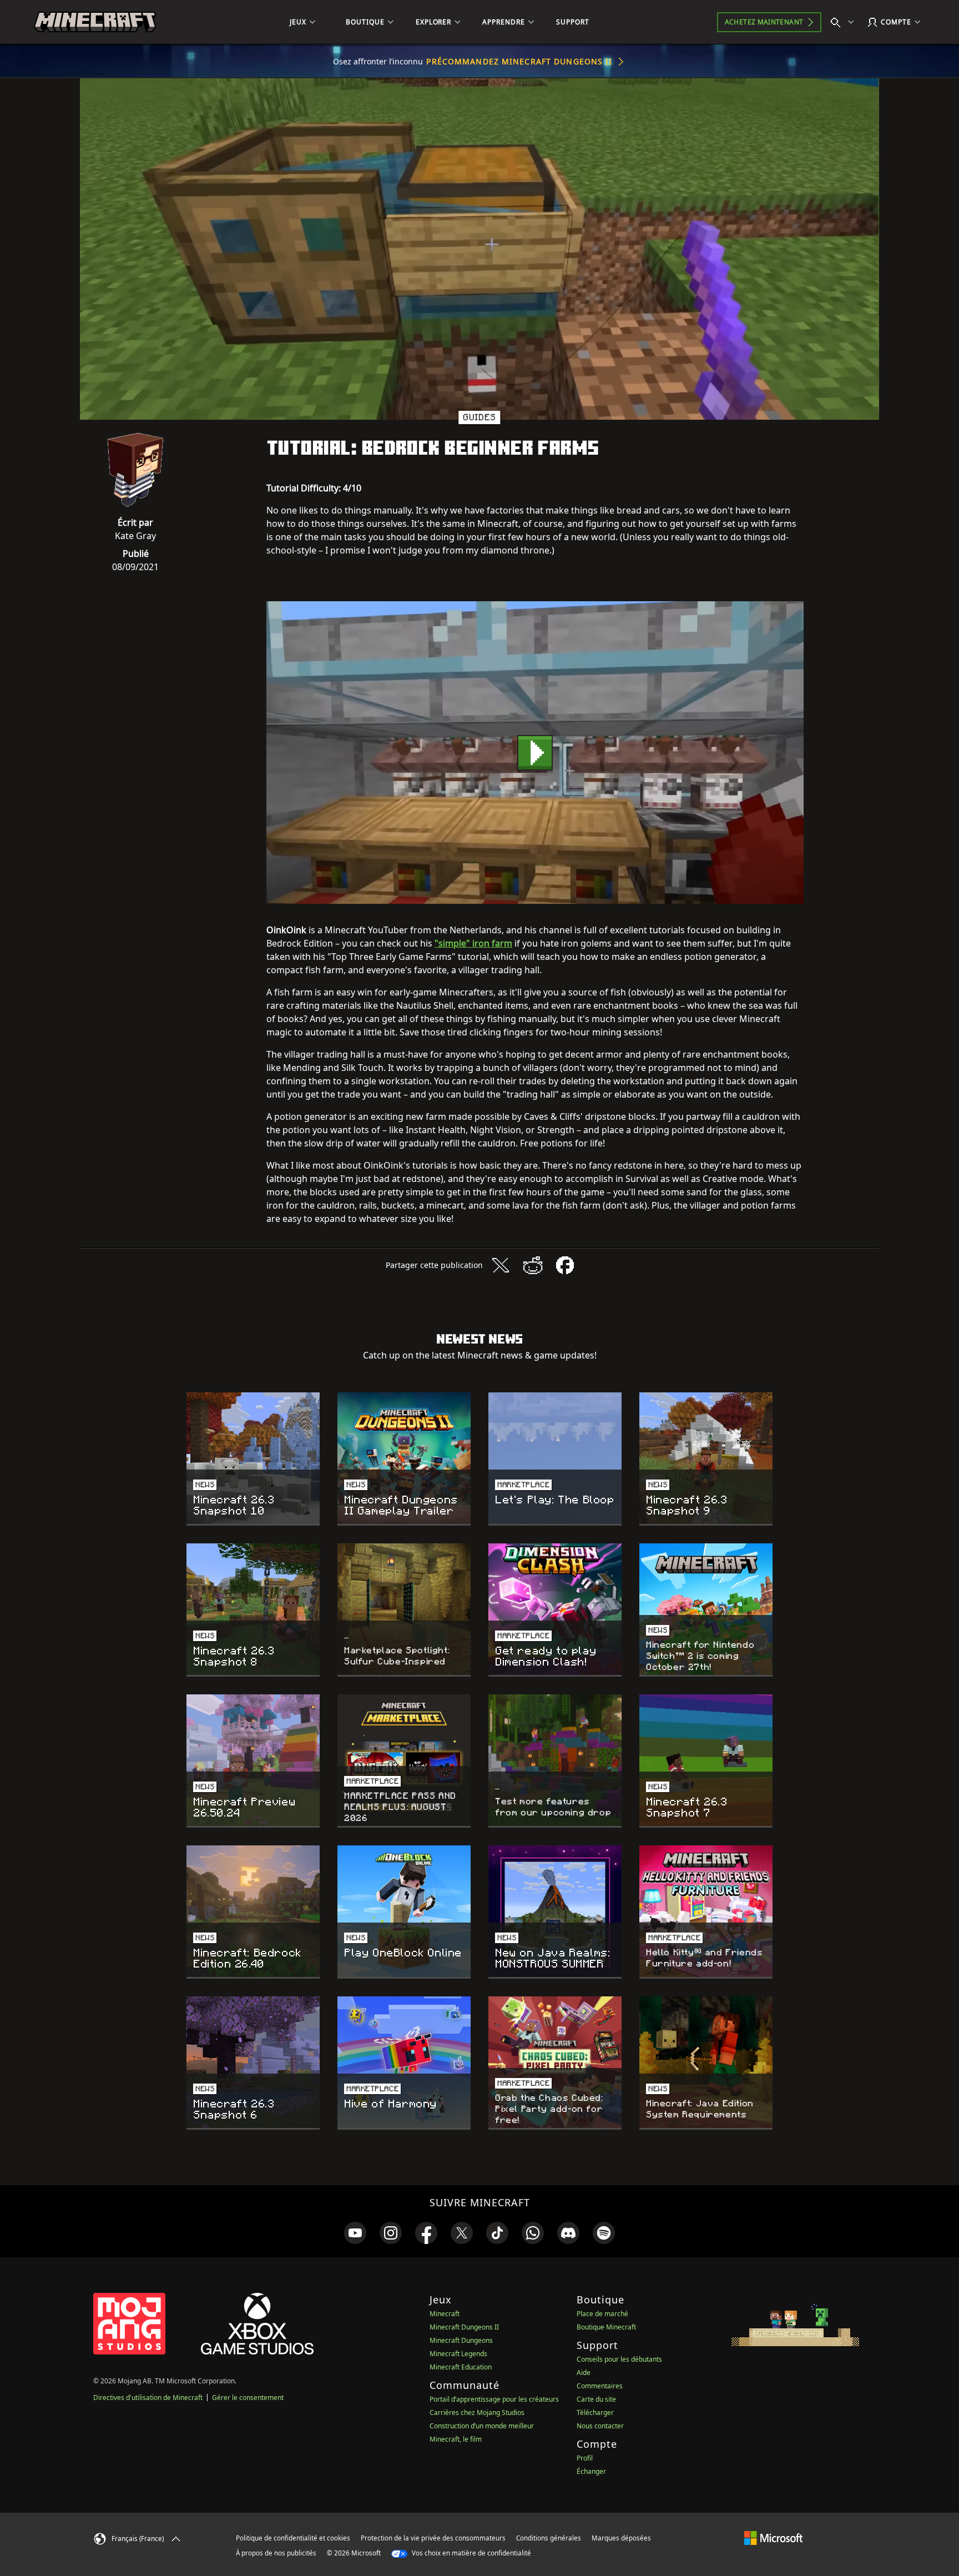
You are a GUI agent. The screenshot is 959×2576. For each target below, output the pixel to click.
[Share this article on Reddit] (533, 1265)
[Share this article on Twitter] (501, 1265)
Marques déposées (621, 2538)
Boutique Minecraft (606, 2327)
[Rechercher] (845, 22)
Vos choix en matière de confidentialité (471, 2553)
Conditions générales (549, 2538)
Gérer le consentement (248, 2398)
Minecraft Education (461, 2367)
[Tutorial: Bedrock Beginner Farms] (535, 753)
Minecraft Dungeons (461, 2340)
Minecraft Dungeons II (464, 2327)
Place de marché (602, 2314)
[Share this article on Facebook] (565, 1265)
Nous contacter (600, 2426)
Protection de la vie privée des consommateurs (433, 2538)
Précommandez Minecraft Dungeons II (519, 61)
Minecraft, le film (456, 2439)
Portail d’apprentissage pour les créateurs (494, 2399)
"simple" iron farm (473, 943)
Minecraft (445, 2314)
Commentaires (600, 2386)
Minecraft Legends (458, 2354)
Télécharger (595, 2413)
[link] (355, 2233)
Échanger (591, 2471)
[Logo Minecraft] (95, 22)
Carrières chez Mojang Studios (477, 2413)
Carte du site (596, 2399)
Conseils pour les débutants (619, 2359)
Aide (584, 2373)
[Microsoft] (773, 2538)
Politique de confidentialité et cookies (293, 2538)
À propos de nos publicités (276, 2553)
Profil (585, 2458)
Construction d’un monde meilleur (482, 2426)
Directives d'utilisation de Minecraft (148, 2398)
